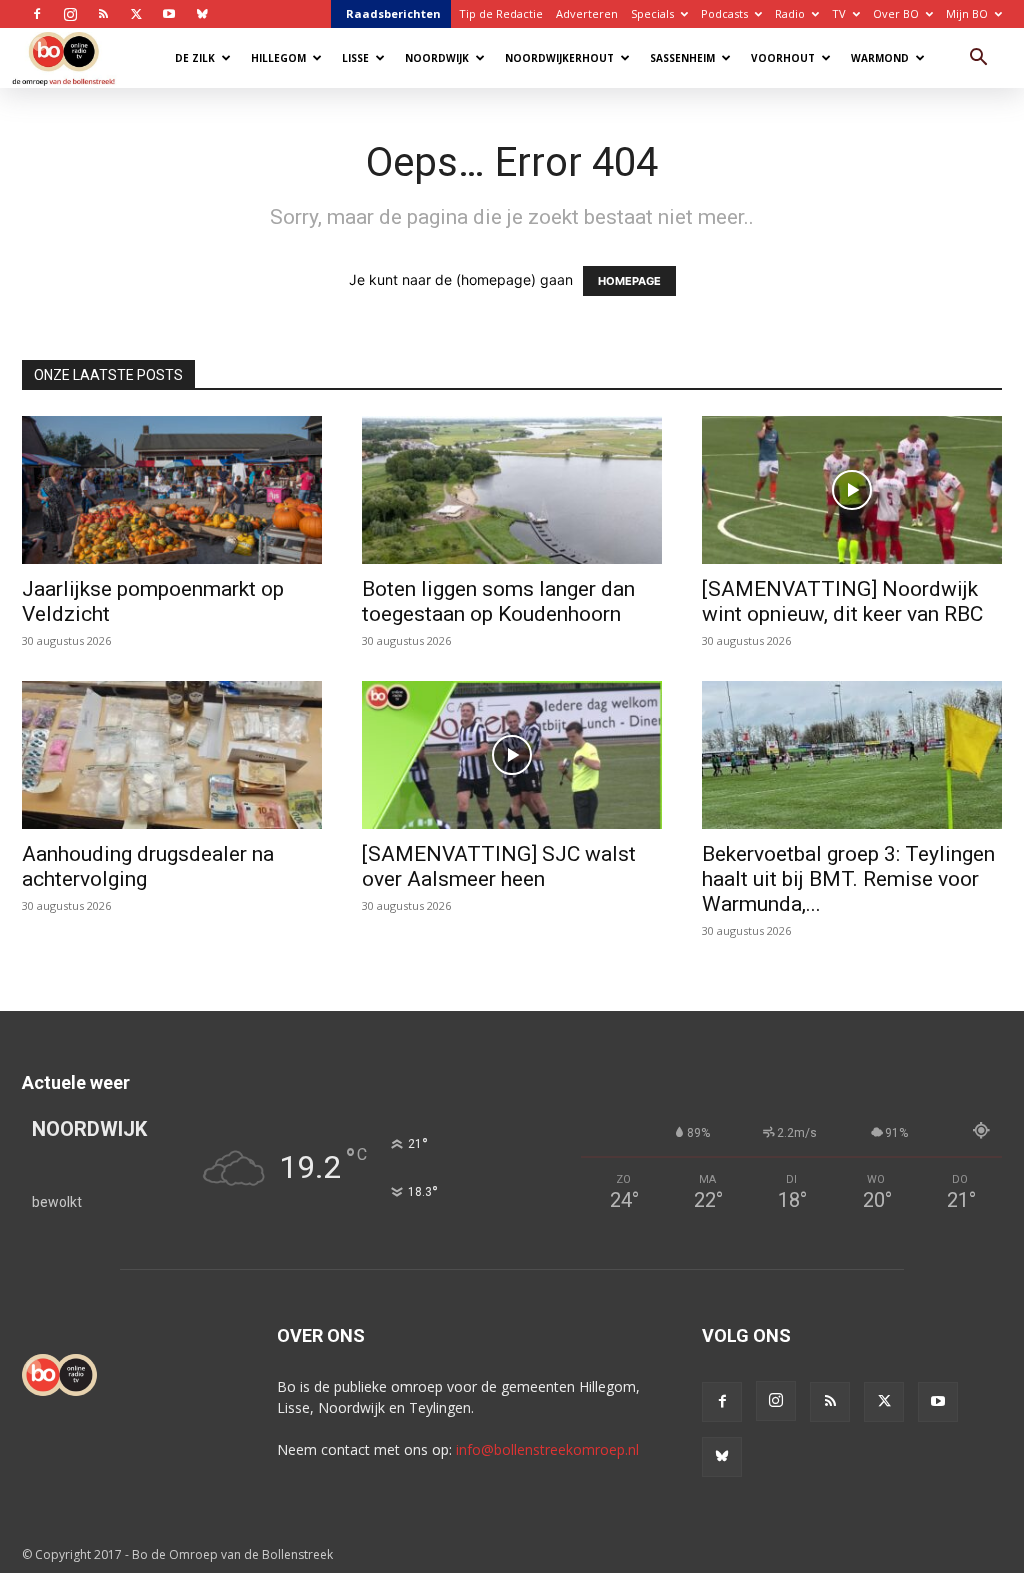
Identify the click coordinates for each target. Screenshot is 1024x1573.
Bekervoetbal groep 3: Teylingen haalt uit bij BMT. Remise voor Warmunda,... (848, 879)
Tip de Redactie (501, 13)
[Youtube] (169, 14)
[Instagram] (70, 14)
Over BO (896, 13)
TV (839, 13)
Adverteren (587, 13)
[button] (978, 59)
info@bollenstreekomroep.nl (547, 1449)
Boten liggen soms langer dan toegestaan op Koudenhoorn (498, 601)
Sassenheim (682, 58)
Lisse (355, 58)
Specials (652, 13)
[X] (136, 14)
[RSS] (103, 14)
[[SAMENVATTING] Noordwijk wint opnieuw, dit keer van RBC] (852, 490)
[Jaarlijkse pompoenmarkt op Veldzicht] (172, 490)
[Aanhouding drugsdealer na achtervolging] (172, 755)
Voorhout (783, 58)
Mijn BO (967, 13)
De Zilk (195, 58)
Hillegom (278, 58)
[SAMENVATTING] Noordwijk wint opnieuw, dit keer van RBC (842, 601)
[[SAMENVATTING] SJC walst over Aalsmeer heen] (512, 755)
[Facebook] (37, 14)
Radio (790, 13)
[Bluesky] (202, 14)
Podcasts (724, 13)
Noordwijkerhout (559, 58)
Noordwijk (437, 58)
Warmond (880, 58)
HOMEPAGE (629, 281)
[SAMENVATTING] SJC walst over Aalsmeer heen (499, 866)
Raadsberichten (393, 13)
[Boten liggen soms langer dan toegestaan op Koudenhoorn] (512, 490)
